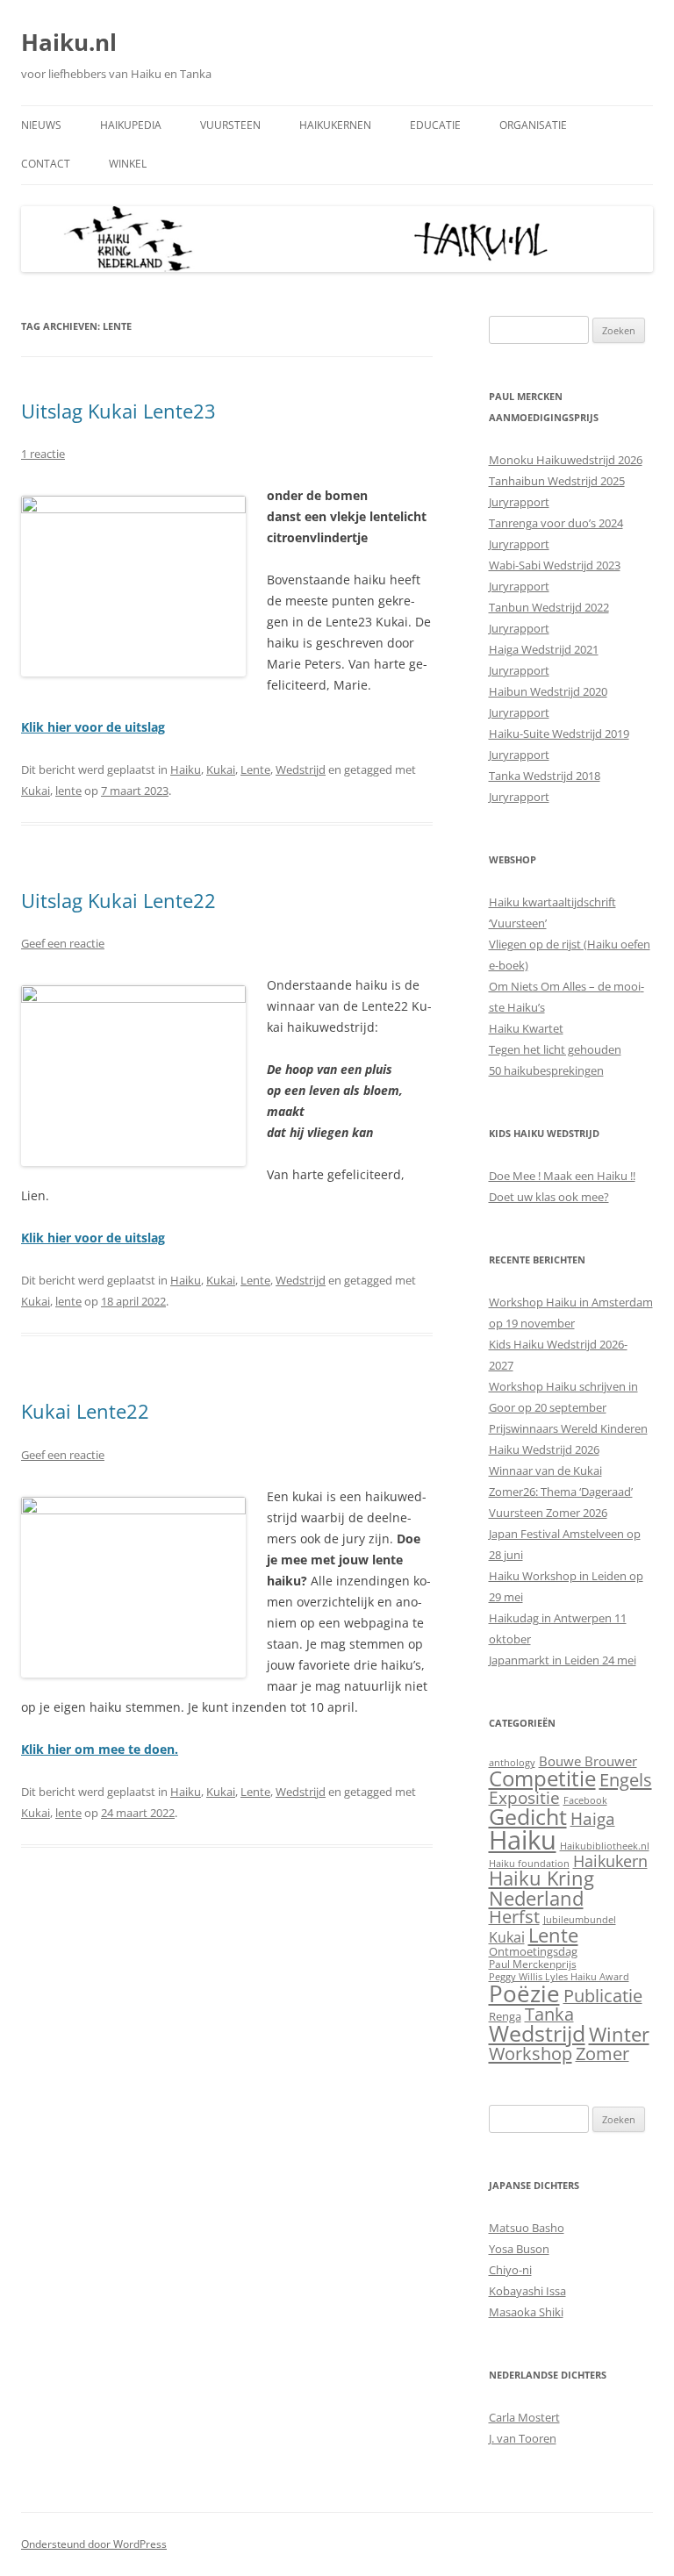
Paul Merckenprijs (533, 1964)
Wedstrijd (301, 769)
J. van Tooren (523, 2438)
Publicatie (603, 1996)
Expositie (524, 1797)
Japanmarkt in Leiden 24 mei (563, 1660)
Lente (255, 769)
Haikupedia (131, 125)
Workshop (531, 2053)
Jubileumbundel (580, 1920)
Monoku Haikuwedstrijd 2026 (566, 460)
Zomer (602, 2054)
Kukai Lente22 (85, 1411)
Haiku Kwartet (526, 1028)
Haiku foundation (529, 1864)
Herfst (514, 1917)
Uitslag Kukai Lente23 (118, 411)
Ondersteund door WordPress (94, 2544)
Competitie (542, 1778)
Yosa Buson (519, 2249)
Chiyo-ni (510, 2270)
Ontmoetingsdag (533, 1951)
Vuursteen (230, 125)
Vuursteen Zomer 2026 (548, 1513)
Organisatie (533, 125)
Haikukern (610, 1861)
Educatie (435, 125)
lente (68, 791)
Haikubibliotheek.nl (605, 1846)
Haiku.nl (69, 42)
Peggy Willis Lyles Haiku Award (559, 1977)
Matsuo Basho (527, 2228)
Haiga (593, 1818)
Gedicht (528, 1816)
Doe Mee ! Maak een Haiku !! (562, 1176)
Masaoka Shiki (526, 2312)
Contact (46, 164)
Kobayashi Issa (527, 2291)
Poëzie (524, 1993)
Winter (619, 2034)
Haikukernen (335, 125)
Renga (505, 2016)
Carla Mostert (524, 2417)
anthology (512, 1763)
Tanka (549, 2014)
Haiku (186, 769)
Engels (626, 1779)
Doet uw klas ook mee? (549, 1197)
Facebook (585, 1800)
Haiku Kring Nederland (541, 1888)
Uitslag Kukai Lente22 (118, 900)
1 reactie (43, 454)
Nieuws (41, 125)
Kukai (221, 769)
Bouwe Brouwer (588, 1761)
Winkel (128, 164)
